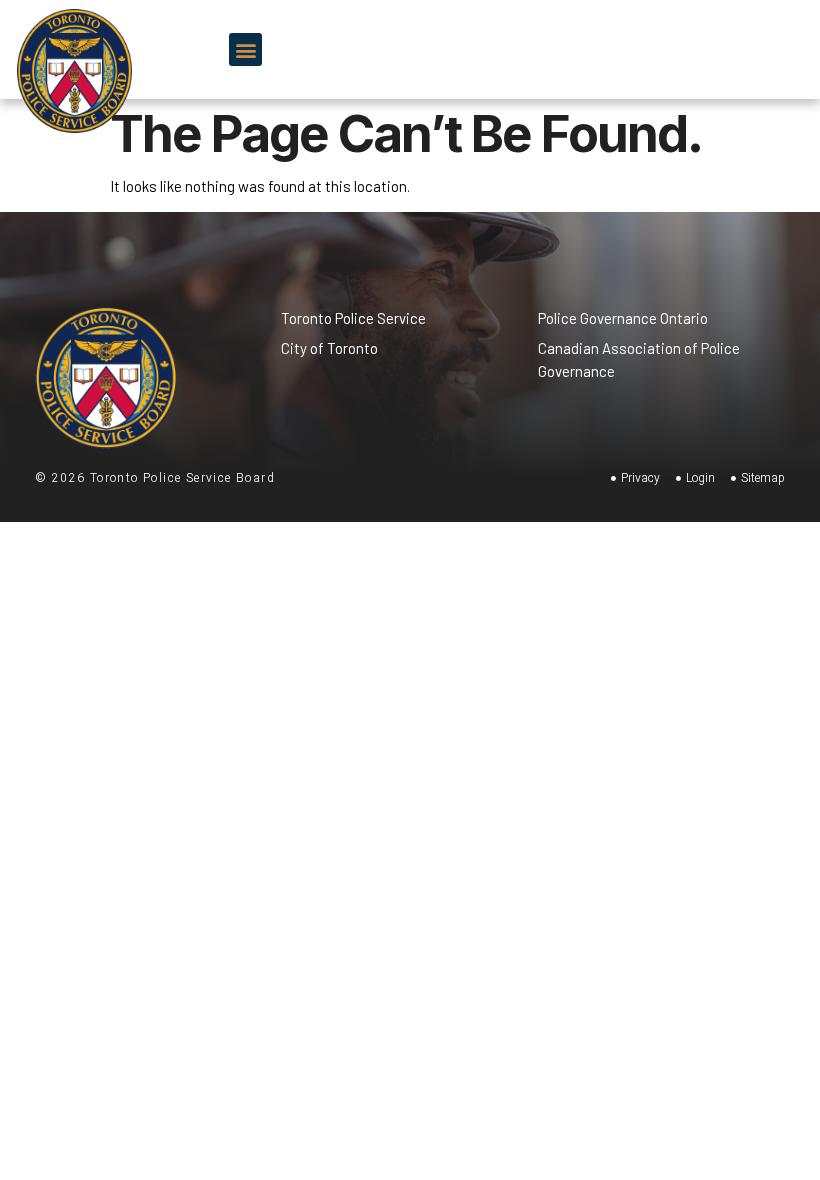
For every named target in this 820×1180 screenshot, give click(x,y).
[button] (245, 49)
